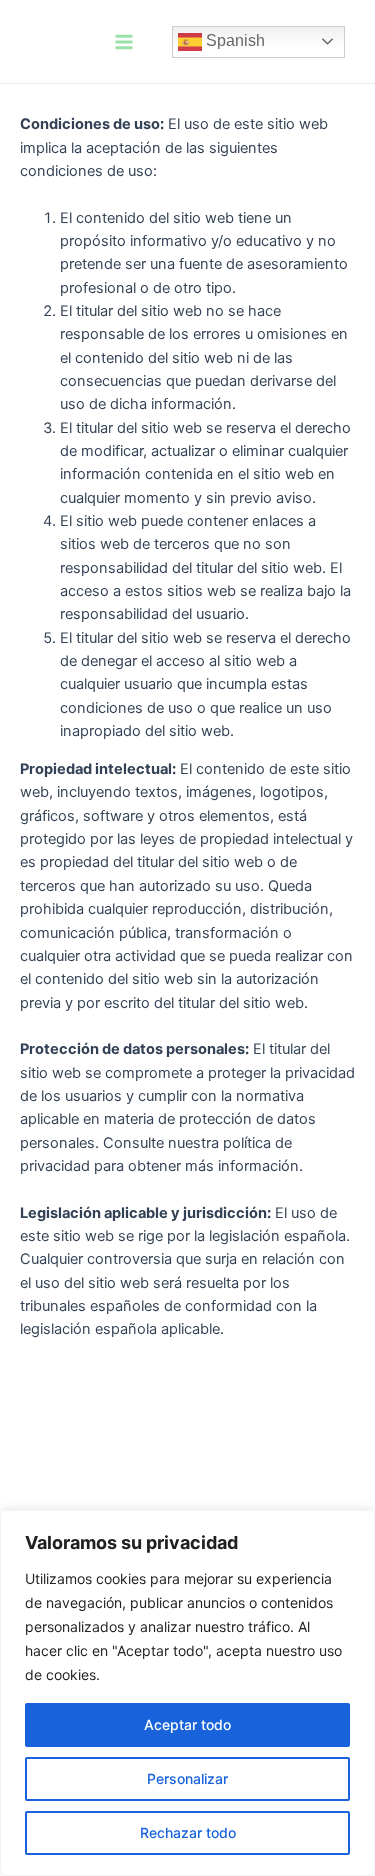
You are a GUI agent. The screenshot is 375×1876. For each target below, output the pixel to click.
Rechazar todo (188, 1832)
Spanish (233, 40)
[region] (187, 1693)
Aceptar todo (187, 1724)
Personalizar (187, 1778)
